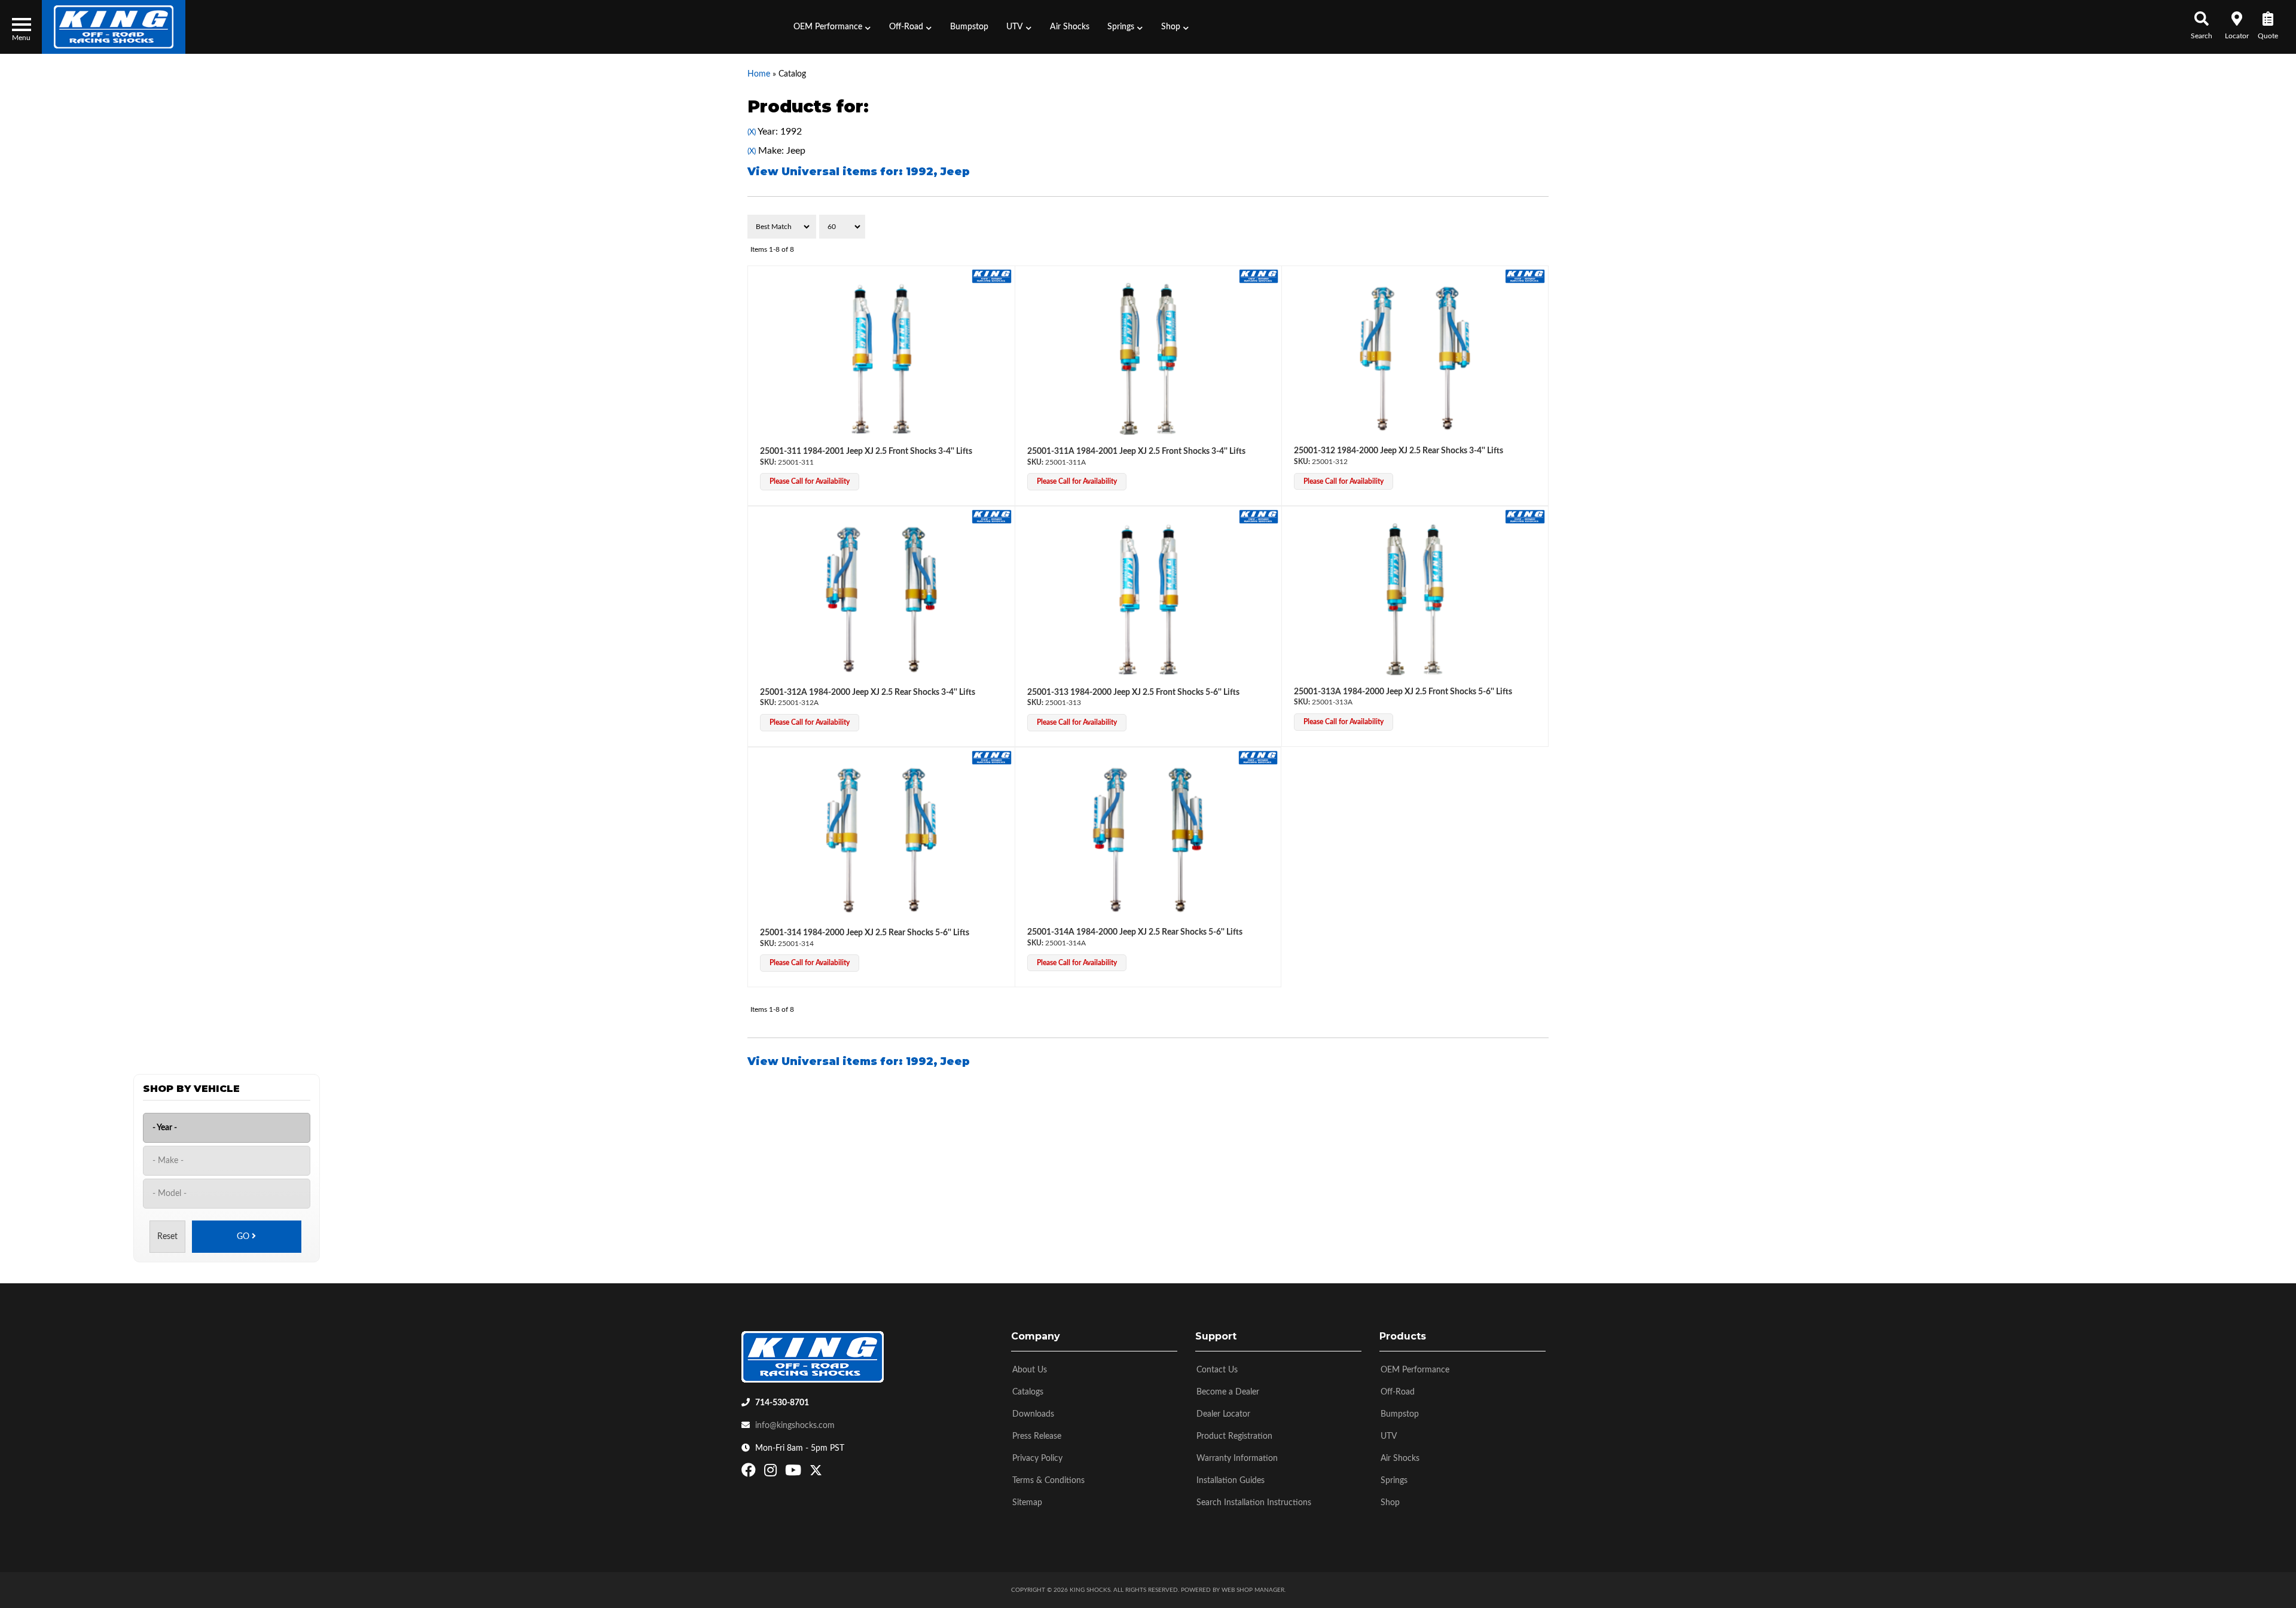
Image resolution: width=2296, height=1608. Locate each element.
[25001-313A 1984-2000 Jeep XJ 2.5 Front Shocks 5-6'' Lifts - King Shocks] (1525, 517)
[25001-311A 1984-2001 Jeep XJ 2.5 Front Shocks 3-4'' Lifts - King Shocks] (1259, 276)
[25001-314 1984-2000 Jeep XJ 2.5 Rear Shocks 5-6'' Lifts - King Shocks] (992, 757)
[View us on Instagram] (772, 1473)
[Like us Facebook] (750, 1473)
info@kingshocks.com (795, 1426)
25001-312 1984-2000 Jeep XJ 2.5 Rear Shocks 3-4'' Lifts (1399, 451)
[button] (832, 27)
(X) (752, 132)
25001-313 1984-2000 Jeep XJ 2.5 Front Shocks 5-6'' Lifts (1133, 692)
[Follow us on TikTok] (828, 1473)
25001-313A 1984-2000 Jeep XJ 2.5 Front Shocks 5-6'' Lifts (1403, 692)
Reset (167, 1237)
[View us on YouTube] (795, 1473)
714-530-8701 (782, 1403)
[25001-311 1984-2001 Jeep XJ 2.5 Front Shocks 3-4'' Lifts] (881, 359)
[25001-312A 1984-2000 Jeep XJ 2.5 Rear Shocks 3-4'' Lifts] (881, 599)
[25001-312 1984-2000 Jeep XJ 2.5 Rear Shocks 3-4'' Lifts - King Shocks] (1525, 276)
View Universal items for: (859, 172)
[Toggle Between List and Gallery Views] (1523, 227)
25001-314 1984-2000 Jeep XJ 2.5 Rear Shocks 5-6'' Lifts (865, 933)
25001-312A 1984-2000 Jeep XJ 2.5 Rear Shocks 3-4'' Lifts (868, 692)
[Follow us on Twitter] (816, 1473)
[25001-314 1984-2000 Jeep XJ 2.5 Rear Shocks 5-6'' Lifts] (881, 840)
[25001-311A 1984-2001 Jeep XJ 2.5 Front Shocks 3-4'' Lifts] (1149, 359)
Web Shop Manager (1253, 1590)
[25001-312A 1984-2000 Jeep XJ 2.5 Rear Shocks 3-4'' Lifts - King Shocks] (992, 517)
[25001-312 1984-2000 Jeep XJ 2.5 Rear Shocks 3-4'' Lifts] (1415, 359)
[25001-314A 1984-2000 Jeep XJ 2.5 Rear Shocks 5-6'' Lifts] (1148, 840)
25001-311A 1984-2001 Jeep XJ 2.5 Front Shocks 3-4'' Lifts (1136, 451)
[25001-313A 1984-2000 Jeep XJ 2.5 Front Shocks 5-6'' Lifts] (1415, 599)
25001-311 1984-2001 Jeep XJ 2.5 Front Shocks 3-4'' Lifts (866, 451)
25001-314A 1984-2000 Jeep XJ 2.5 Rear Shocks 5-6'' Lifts (1135, 932)
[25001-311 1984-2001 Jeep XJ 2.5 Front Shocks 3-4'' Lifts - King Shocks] (992, 276)
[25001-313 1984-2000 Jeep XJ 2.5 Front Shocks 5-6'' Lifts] (1149, 599)
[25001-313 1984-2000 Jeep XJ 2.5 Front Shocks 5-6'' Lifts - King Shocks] (1259, 517)
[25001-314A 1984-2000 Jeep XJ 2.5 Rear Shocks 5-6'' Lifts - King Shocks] (1258, 757)
